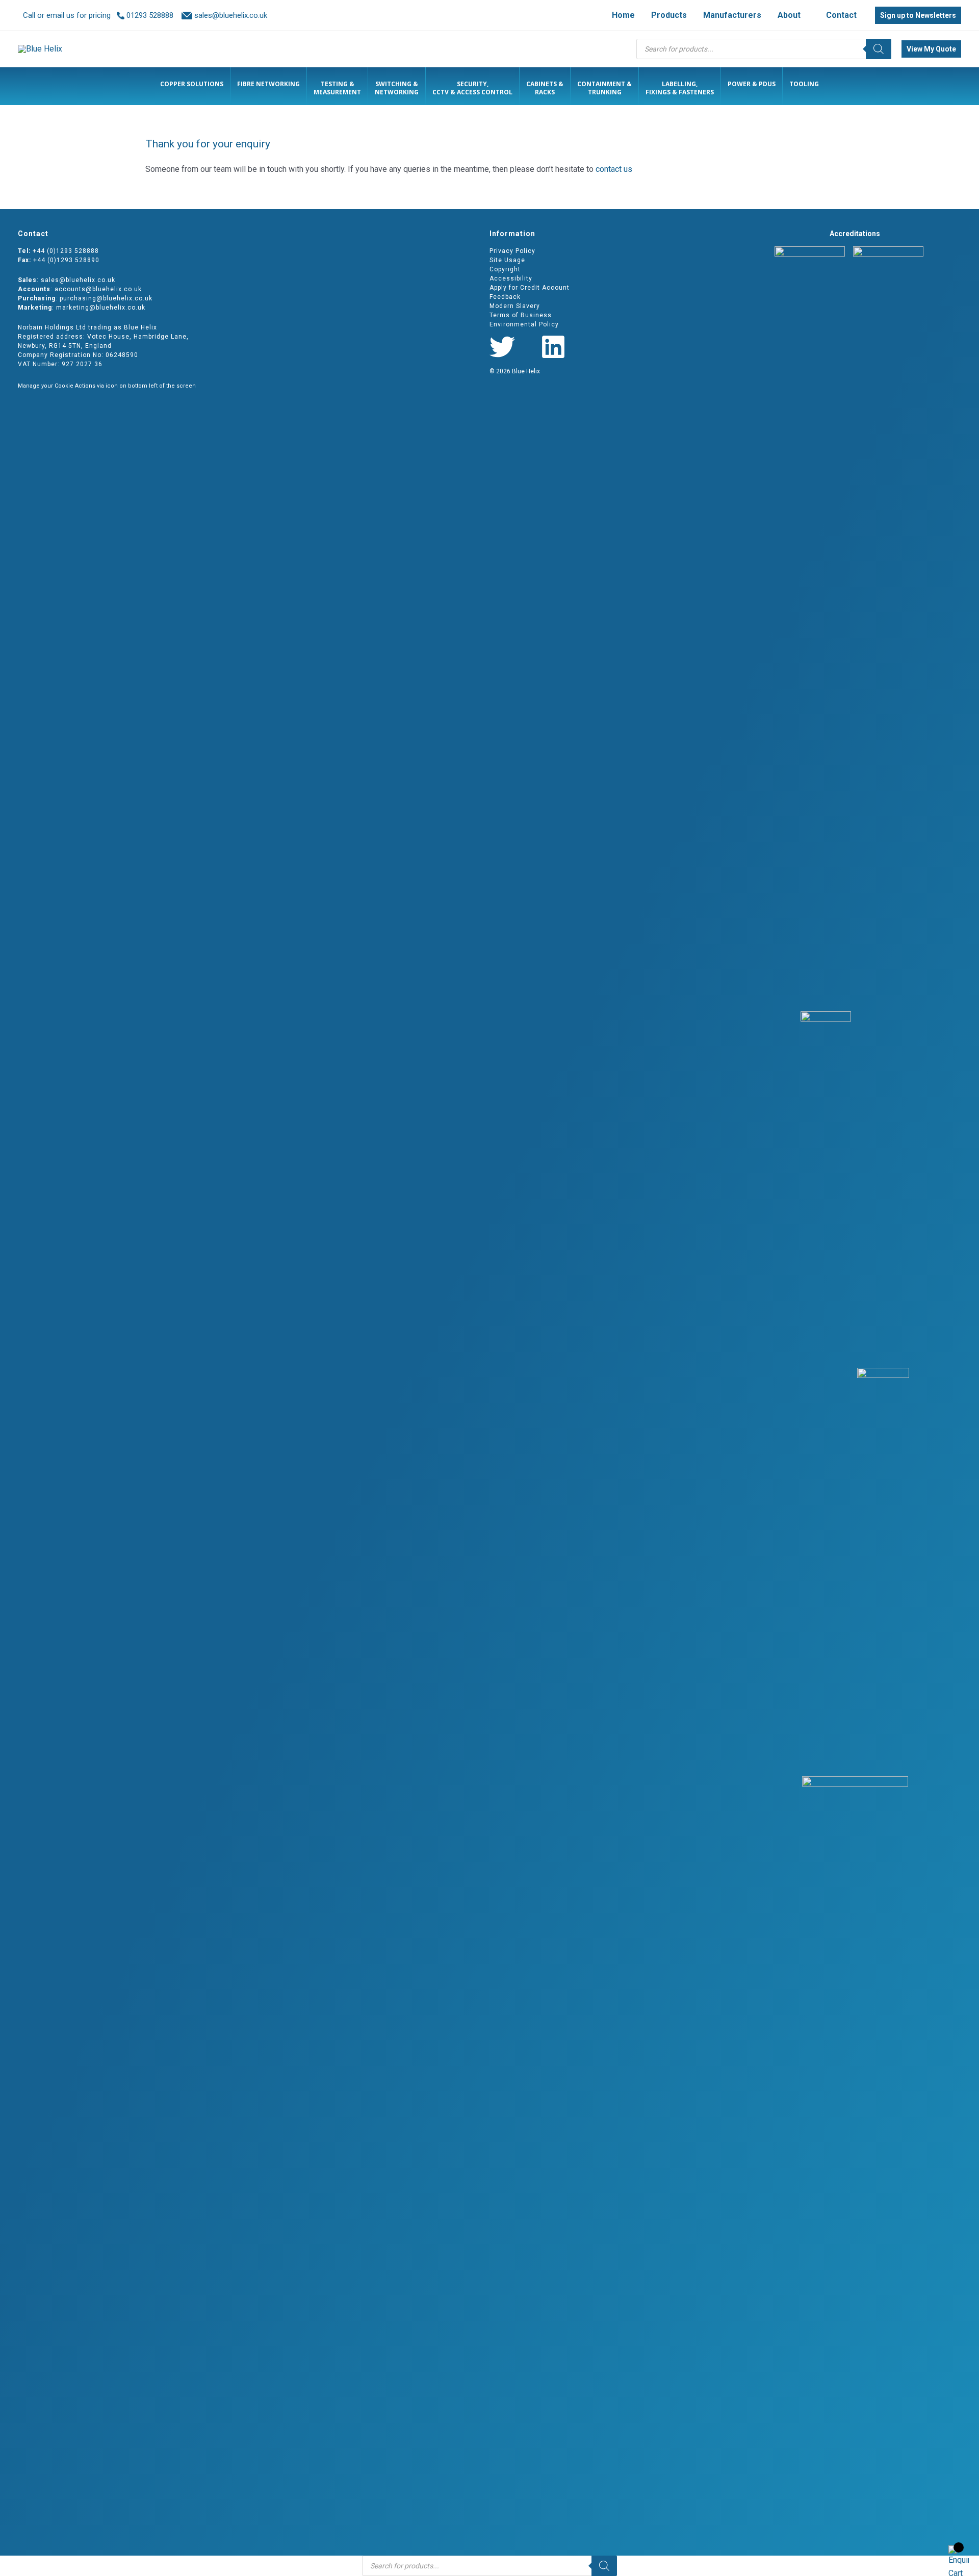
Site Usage (507, 260)
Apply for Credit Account (530, 288)
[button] (805, 15)
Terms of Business (521, 315)
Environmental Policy (524, 324)
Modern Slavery (515, 306)
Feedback (505, 297)
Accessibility (511, 278)
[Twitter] (502, 347)
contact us (614, 169)
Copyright (505, 269)
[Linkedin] (553, 347)
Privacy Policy (512, 251)
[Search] (879, 49)
